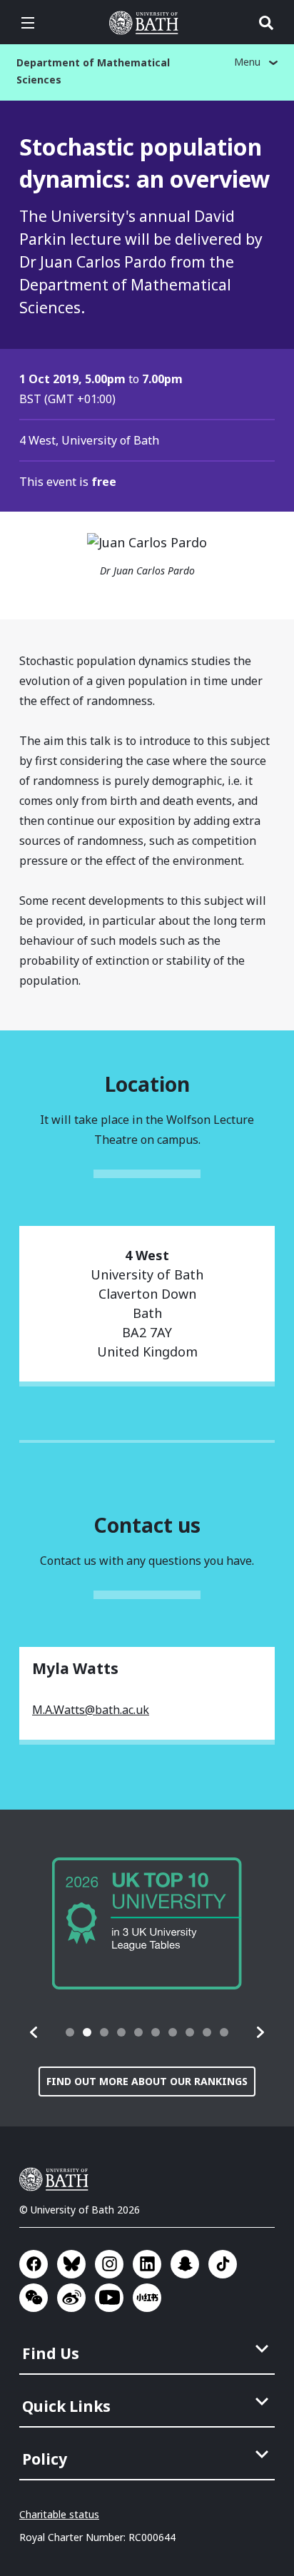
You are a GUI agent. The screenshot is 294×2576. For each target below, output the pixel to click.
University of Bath (147, 23)
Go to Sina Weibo (71, 2298)
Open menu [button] (28, 23)
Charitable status (59, 2514)
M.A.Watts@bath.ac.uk (91, 1710)
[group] (147, 1923)
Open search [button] (266, 23)
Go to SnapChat (185, 2264)
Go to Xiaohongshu (147, 2298)
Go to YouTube (109, 2298)
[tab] (70, 2032)
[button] (34, 2032)
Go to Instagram (109, 2264)
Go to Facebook (34, 2264)
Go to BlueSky (71, 2264)
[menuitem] (148, 2349)
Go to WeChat (34, 2298)
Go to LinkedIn (147, 2264)
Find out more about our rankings (147, 2081)
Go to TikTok (223, 2264)
